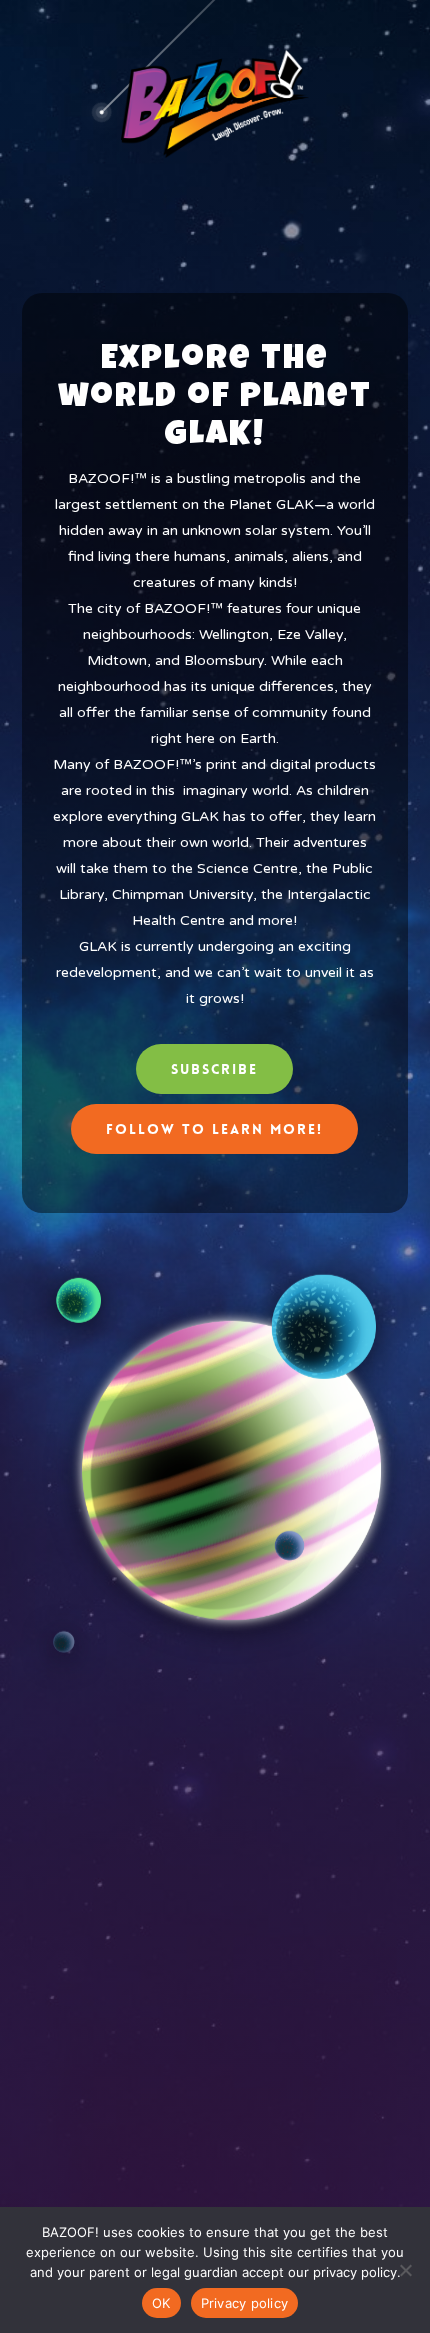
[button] (214, 1069)
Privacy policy (245, 2303)
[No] (405, 2270)
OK (161, 2303)
